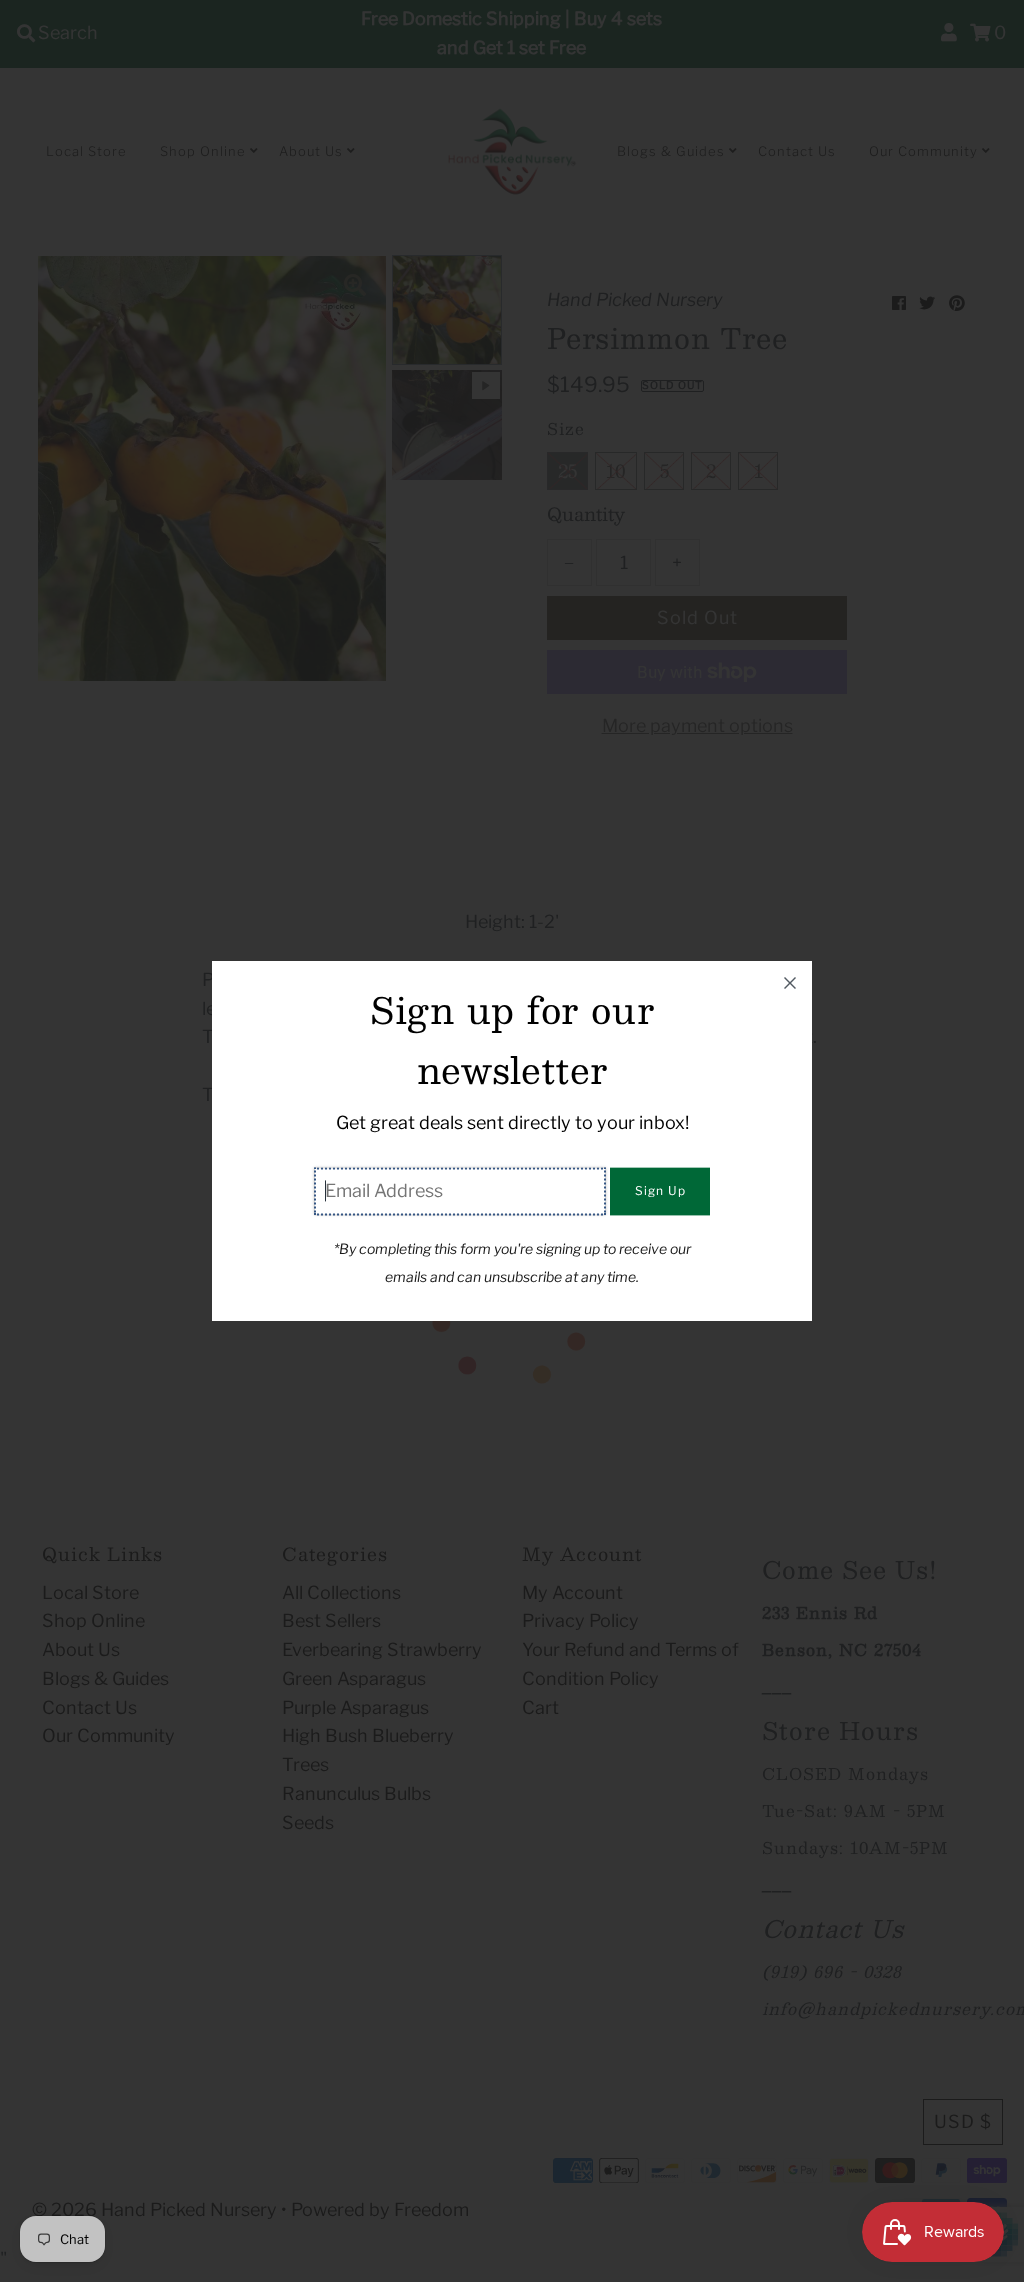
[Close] (790, 983)
